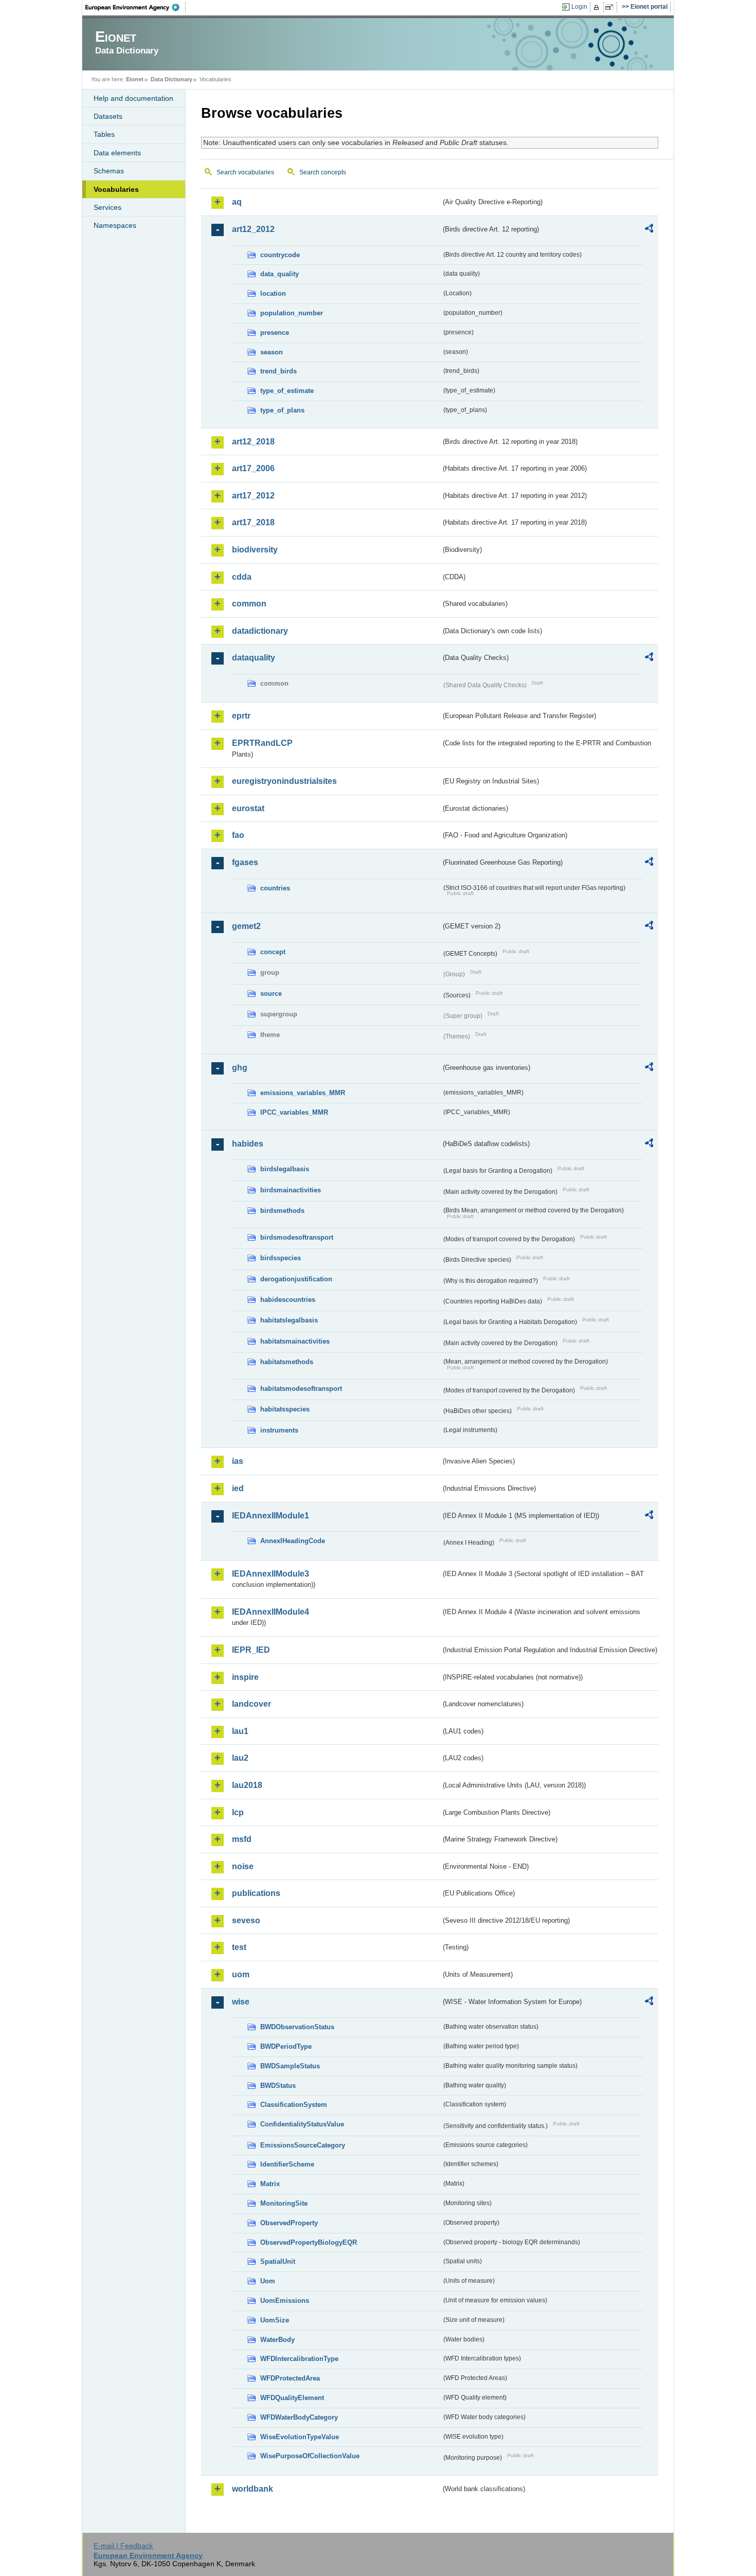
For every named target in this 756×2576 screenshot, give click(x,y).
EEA (136, 7)
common (249, 604)
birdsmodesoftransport (297, 1237)
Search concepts (323, 172)
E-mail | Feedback (123, 2546)
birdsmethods (282, 1211)
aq (237, 202)
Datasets (108, 116)
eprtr (241, 716)
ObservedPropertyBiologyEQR (309, 2242)
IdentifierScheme (287, 2164)
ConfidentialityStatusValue (302, 2124)
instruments (279, 1430)
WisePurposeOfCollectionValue (310, 2456)
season (272, 352)
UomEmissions (285, 2301)
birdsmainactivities (291, 1190)
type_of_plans (282, 410)
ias (238, 1461)
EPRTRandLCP (262, 743)
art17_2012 (253, 496)
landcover (251, 1704)
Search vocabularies (245, 172)
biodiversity (255, 550)
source (271, 994)
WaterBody (277, 2340)
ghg (240, 1068)
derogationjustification (296, 1279)
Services (107, 207)
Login (579, 7)
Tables (104, 134)
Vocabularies (116, 189)
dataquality (254, 658)
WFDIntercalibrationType (299, 2359)
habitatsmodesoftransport (301, 1389)
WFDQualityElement (292, 2398)
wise (241, 2002)
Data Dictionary (172, 79)
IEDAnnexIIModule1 (271, 1516)
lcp (238, 1812)
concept (273, 952)
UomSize (275, 2320)
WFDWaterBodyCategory (299, 2417)
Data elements (117, 153)
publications (256, 1893)
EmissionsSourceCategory (303, 2145)
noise (243, 1866)
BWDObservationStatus (297, 2027)
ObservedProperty (289, 2223)
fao (238, 835)
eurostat (248, 808)
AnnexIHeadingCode (293, 1541)
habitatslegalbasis (289, 1320)
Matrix (270, 2184)
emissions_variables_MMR (303, 1093)
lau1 (240, 1731)
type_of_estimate (287, 391)
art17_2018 (253, 522)
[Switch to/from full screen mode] (611, 7)
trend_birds (278, 371)
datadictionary (260, 631)
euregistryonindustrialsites (284, 781)
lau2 (240, 1758)
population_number (292, 313)
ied (238, 1488)
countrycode (280, 255)
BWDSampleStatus (290, 2066)
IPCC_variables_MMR (294, 1112)
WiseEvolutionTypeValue (300, 2437)
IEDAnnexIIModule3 (271, 1574)
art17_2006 (253, 468)
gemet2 (246, 926)
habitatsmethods (287, 1362)
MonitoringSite (284, 2203)
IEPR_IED (251, 1650)
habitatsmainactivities (295, 1341)
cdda (242, 577)
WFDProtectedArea (290, 2378)
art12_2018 (253, 442)
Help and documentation (133, 98)
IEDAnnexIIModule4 (271, 1612)
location (273, 293)
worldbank (253, 2489)
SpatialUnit (278, 2261)
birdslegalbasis (285, 1169)
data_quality (280, 274)
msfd (242, 1839)
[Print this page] (598, 7)
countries (275, 888)
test (239, 1947)
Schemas (109, 171)
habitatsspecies (285, 1409)
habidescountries (288, 1300)
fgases (245, 862)
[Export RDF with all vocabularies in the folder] (649, 230)
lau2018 (247, 1785)
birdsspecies (281, 1258)
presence (275, 333)
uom (241, 1974)
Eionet (135, 79)
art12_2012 (253, 229)
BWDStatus (278, 2086)
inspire (245, 1677)
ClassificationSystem (294, 2105)
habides (248, 1144)
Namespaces (115, 225)
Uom (268, 2281)
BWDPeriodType (286, 2046)
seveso (246, 1920)
